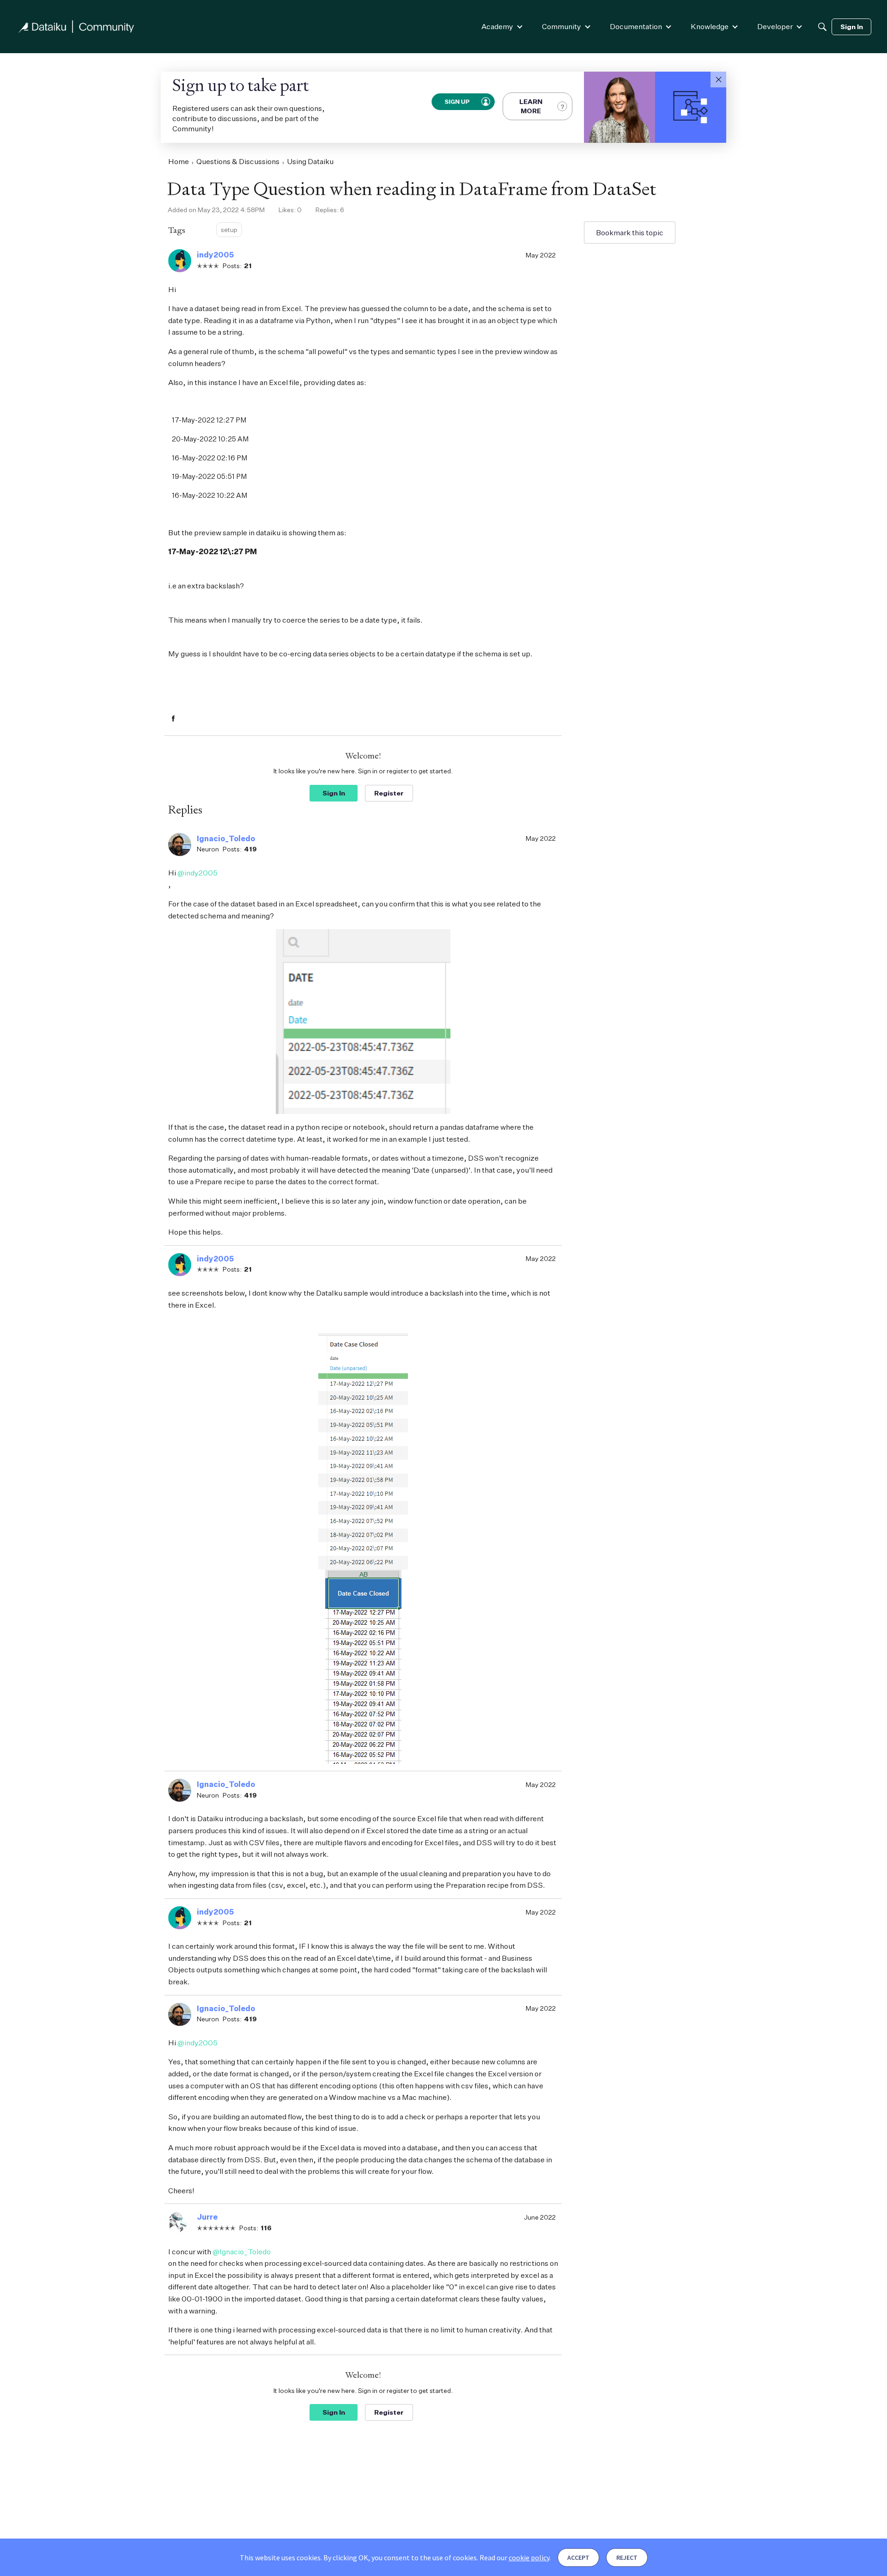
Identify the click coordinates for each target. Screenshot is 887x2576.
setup (229, 229)
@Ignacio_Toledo (242, 2252)
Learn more (531, 106)
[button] (718, 80)
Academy (497, 26)
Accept (578, 2558)
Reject (627, 2558)
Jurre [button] (207, 2217)
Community (562, 26)
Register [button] (389, 793)
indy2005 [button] (215, 255)
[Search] (822, 27)
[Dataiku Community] (76, 27)
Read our (514, 2558)
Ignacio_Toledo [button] (226, 838)
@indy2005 (197, 873)
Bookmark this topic (630, 233)
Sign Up (456, 101)
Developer (775, 26)
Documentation (636, 26)
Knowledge (710, 26)
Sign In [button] (334, 793)
